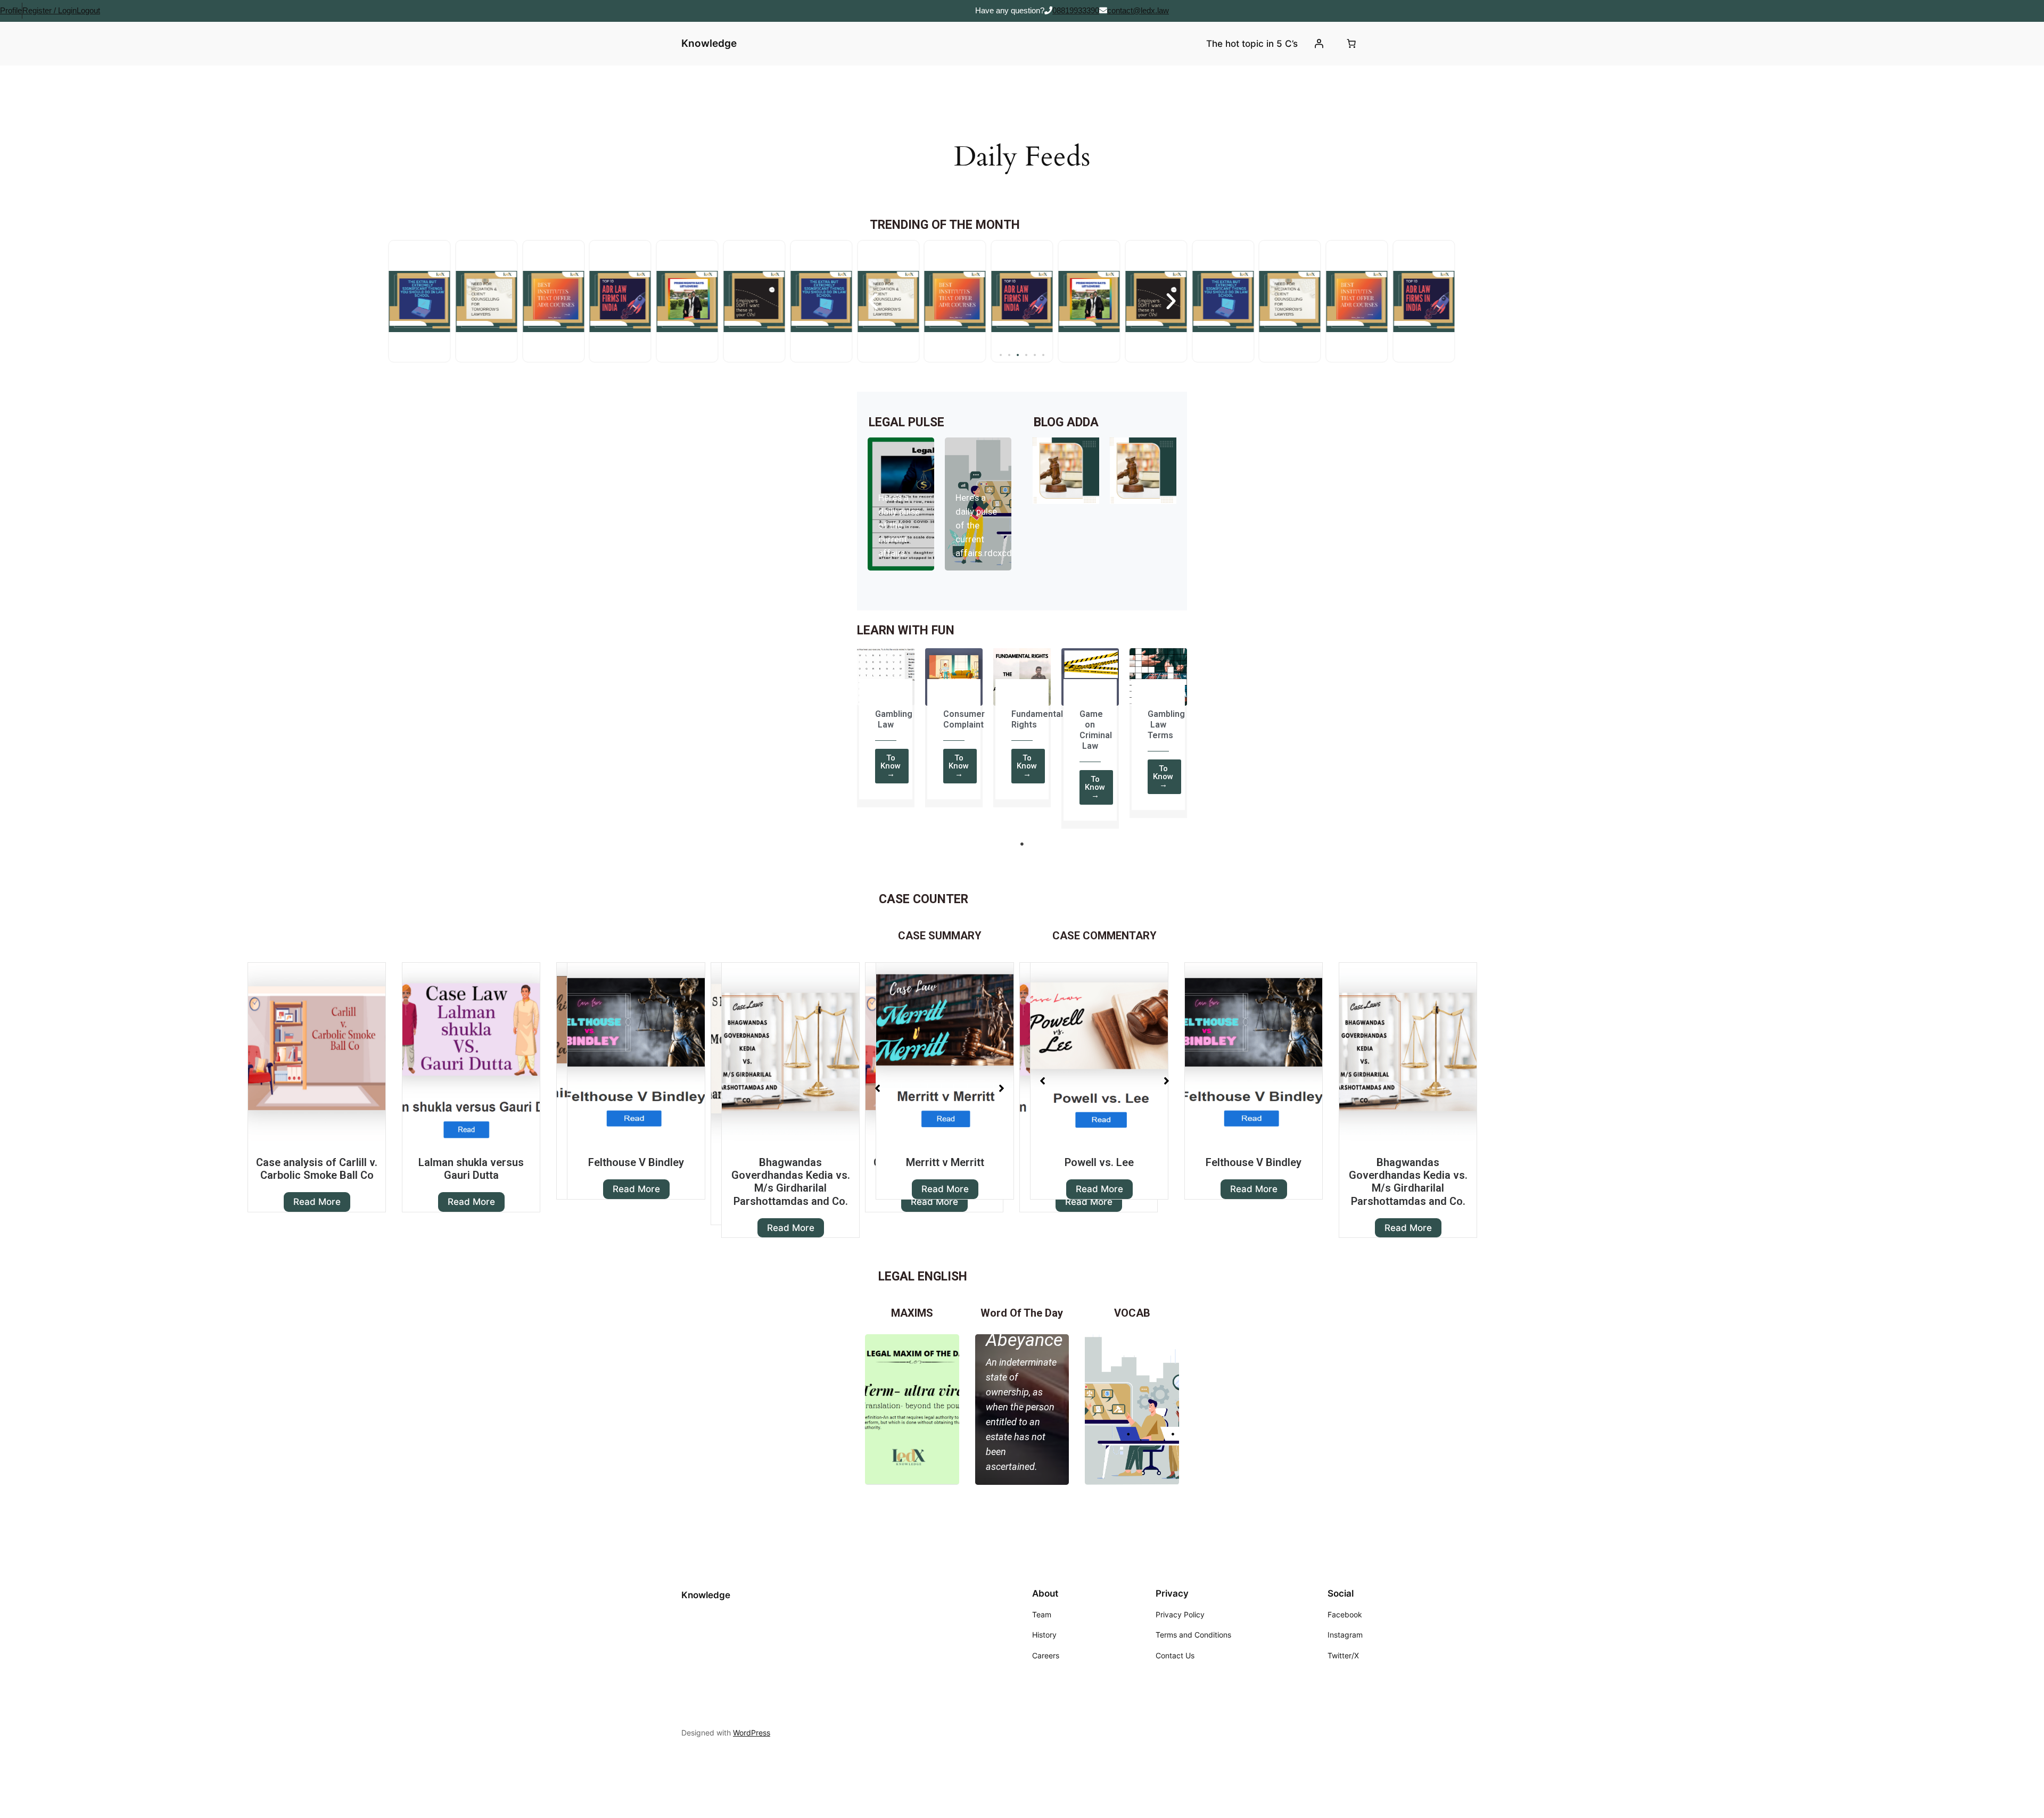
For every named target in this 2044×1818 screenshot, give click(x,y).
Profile (11, 10)
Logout (88, 10)
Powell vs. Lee (945, 1162)
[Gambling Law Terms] (1158, 677)
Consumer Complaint (964, 719)
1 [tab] (1022, 844)
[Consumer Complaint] (954, 677)
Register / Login (50, 10)
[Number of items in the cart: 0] (1351, 44)
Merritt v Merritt (791, 1162)
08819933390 (1076, 10)
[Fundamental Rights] (1022, 677)
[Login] (1319, 44)
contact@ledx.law (1138, 10)
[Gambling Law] (886, 677)
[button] (1001, 355)
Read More (317, 1202)
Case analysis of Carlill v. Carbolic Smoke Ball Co (317, 1169)
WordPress (752, 1731)
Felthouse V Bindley (482, 1162)
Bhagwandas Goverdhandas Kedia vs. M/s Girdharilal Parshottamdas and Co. (636, 1182)
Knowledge (709, 43)
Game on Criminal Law (1096, 730)
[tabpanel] (886, 731)
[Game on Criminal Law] (1090, 677)
